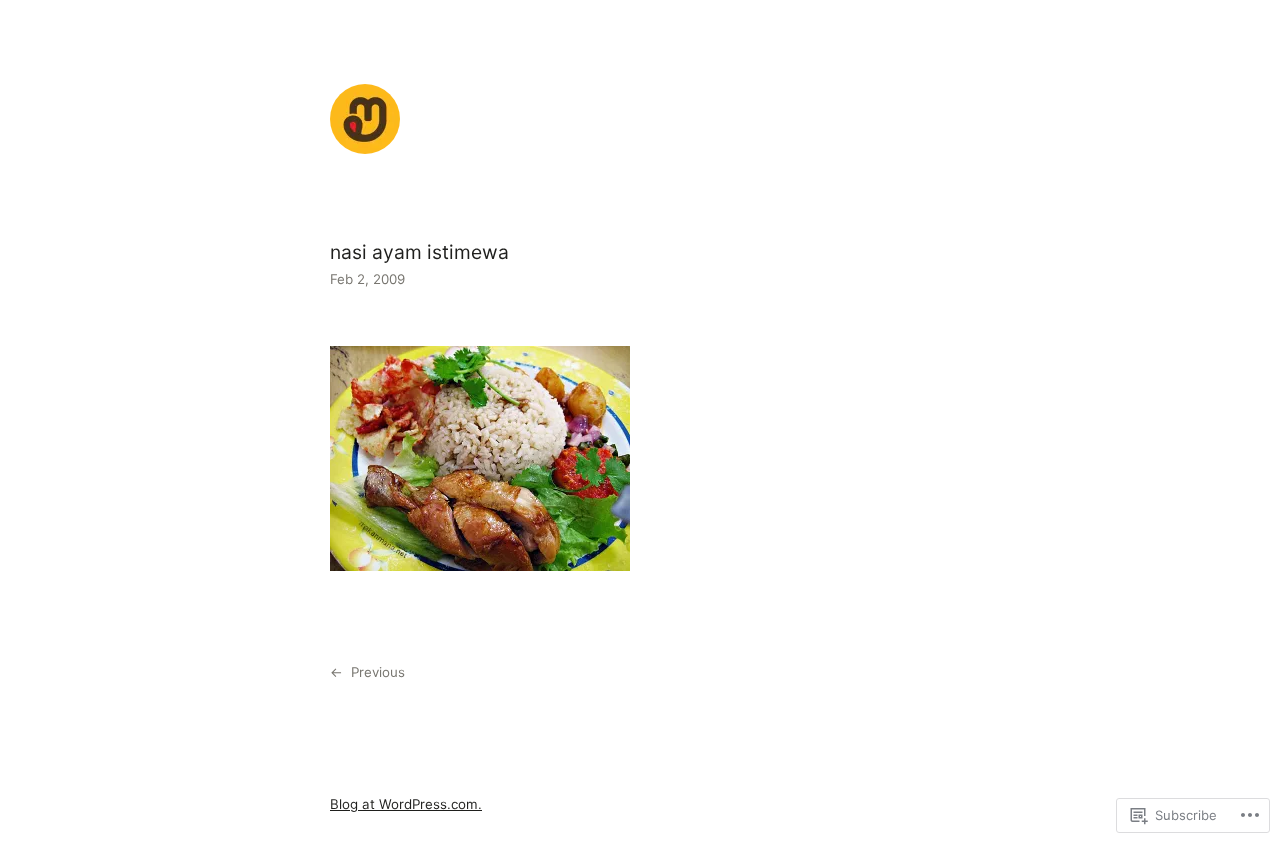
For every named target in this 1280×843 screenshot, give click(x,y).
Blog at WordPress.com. (406, 804)
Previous (378, 672)
